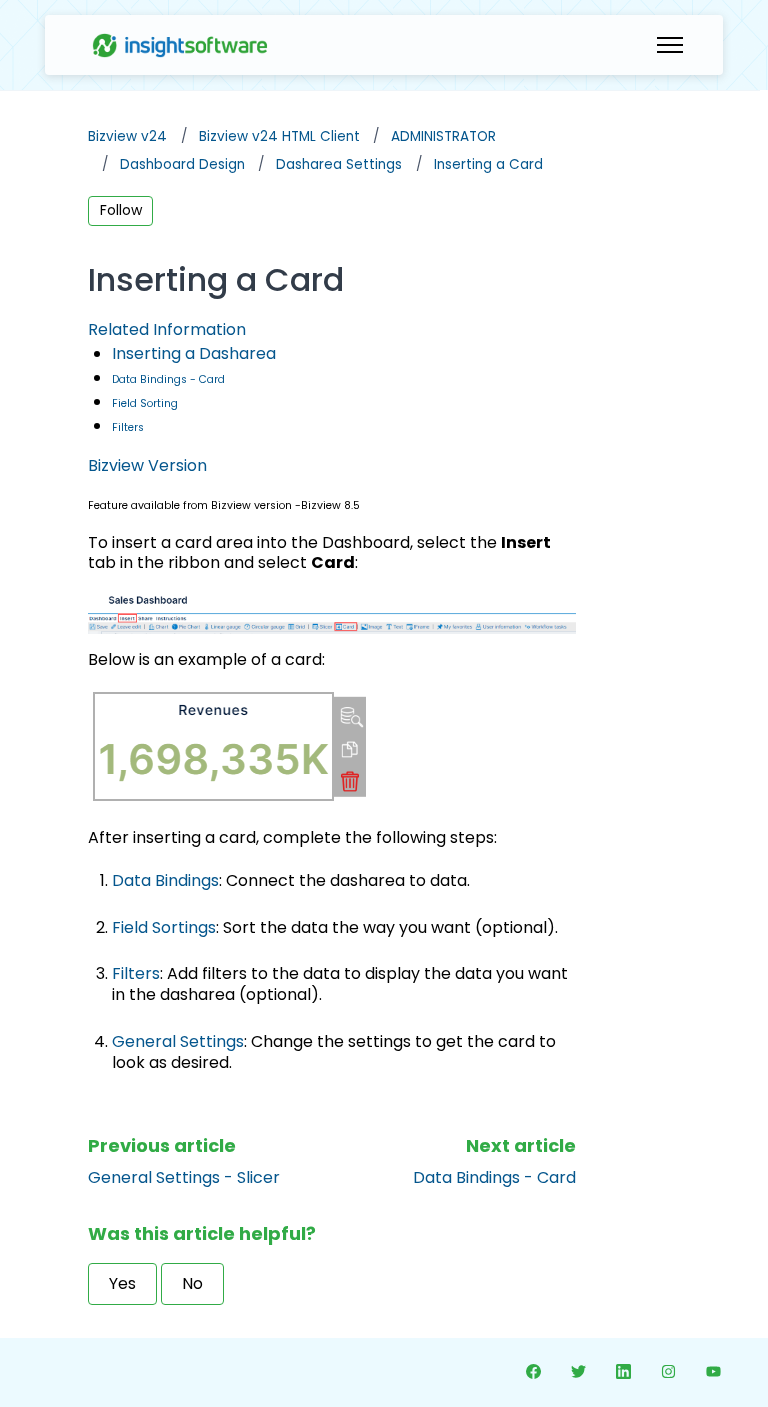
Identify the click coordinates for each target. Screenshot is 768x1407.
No (192, 1283)
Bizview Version (147, 465)
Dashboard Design (182, 164)
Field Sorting (145, 403)
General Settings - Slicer (184, 1177)
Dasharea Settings (339, 164)
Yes (122, 1283)
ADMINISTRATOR (443, 136)
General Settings (178, 1041)
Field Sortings (164, 927)
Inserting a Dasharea (194, 353)
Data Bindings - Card (168, 379)
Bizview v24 (127, 136)
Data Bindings (165, 880)
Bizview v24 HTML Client (279, 136)
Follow (121, 210)
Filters (128, 427)
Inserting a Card (488, 164)
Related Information (167, 329)
